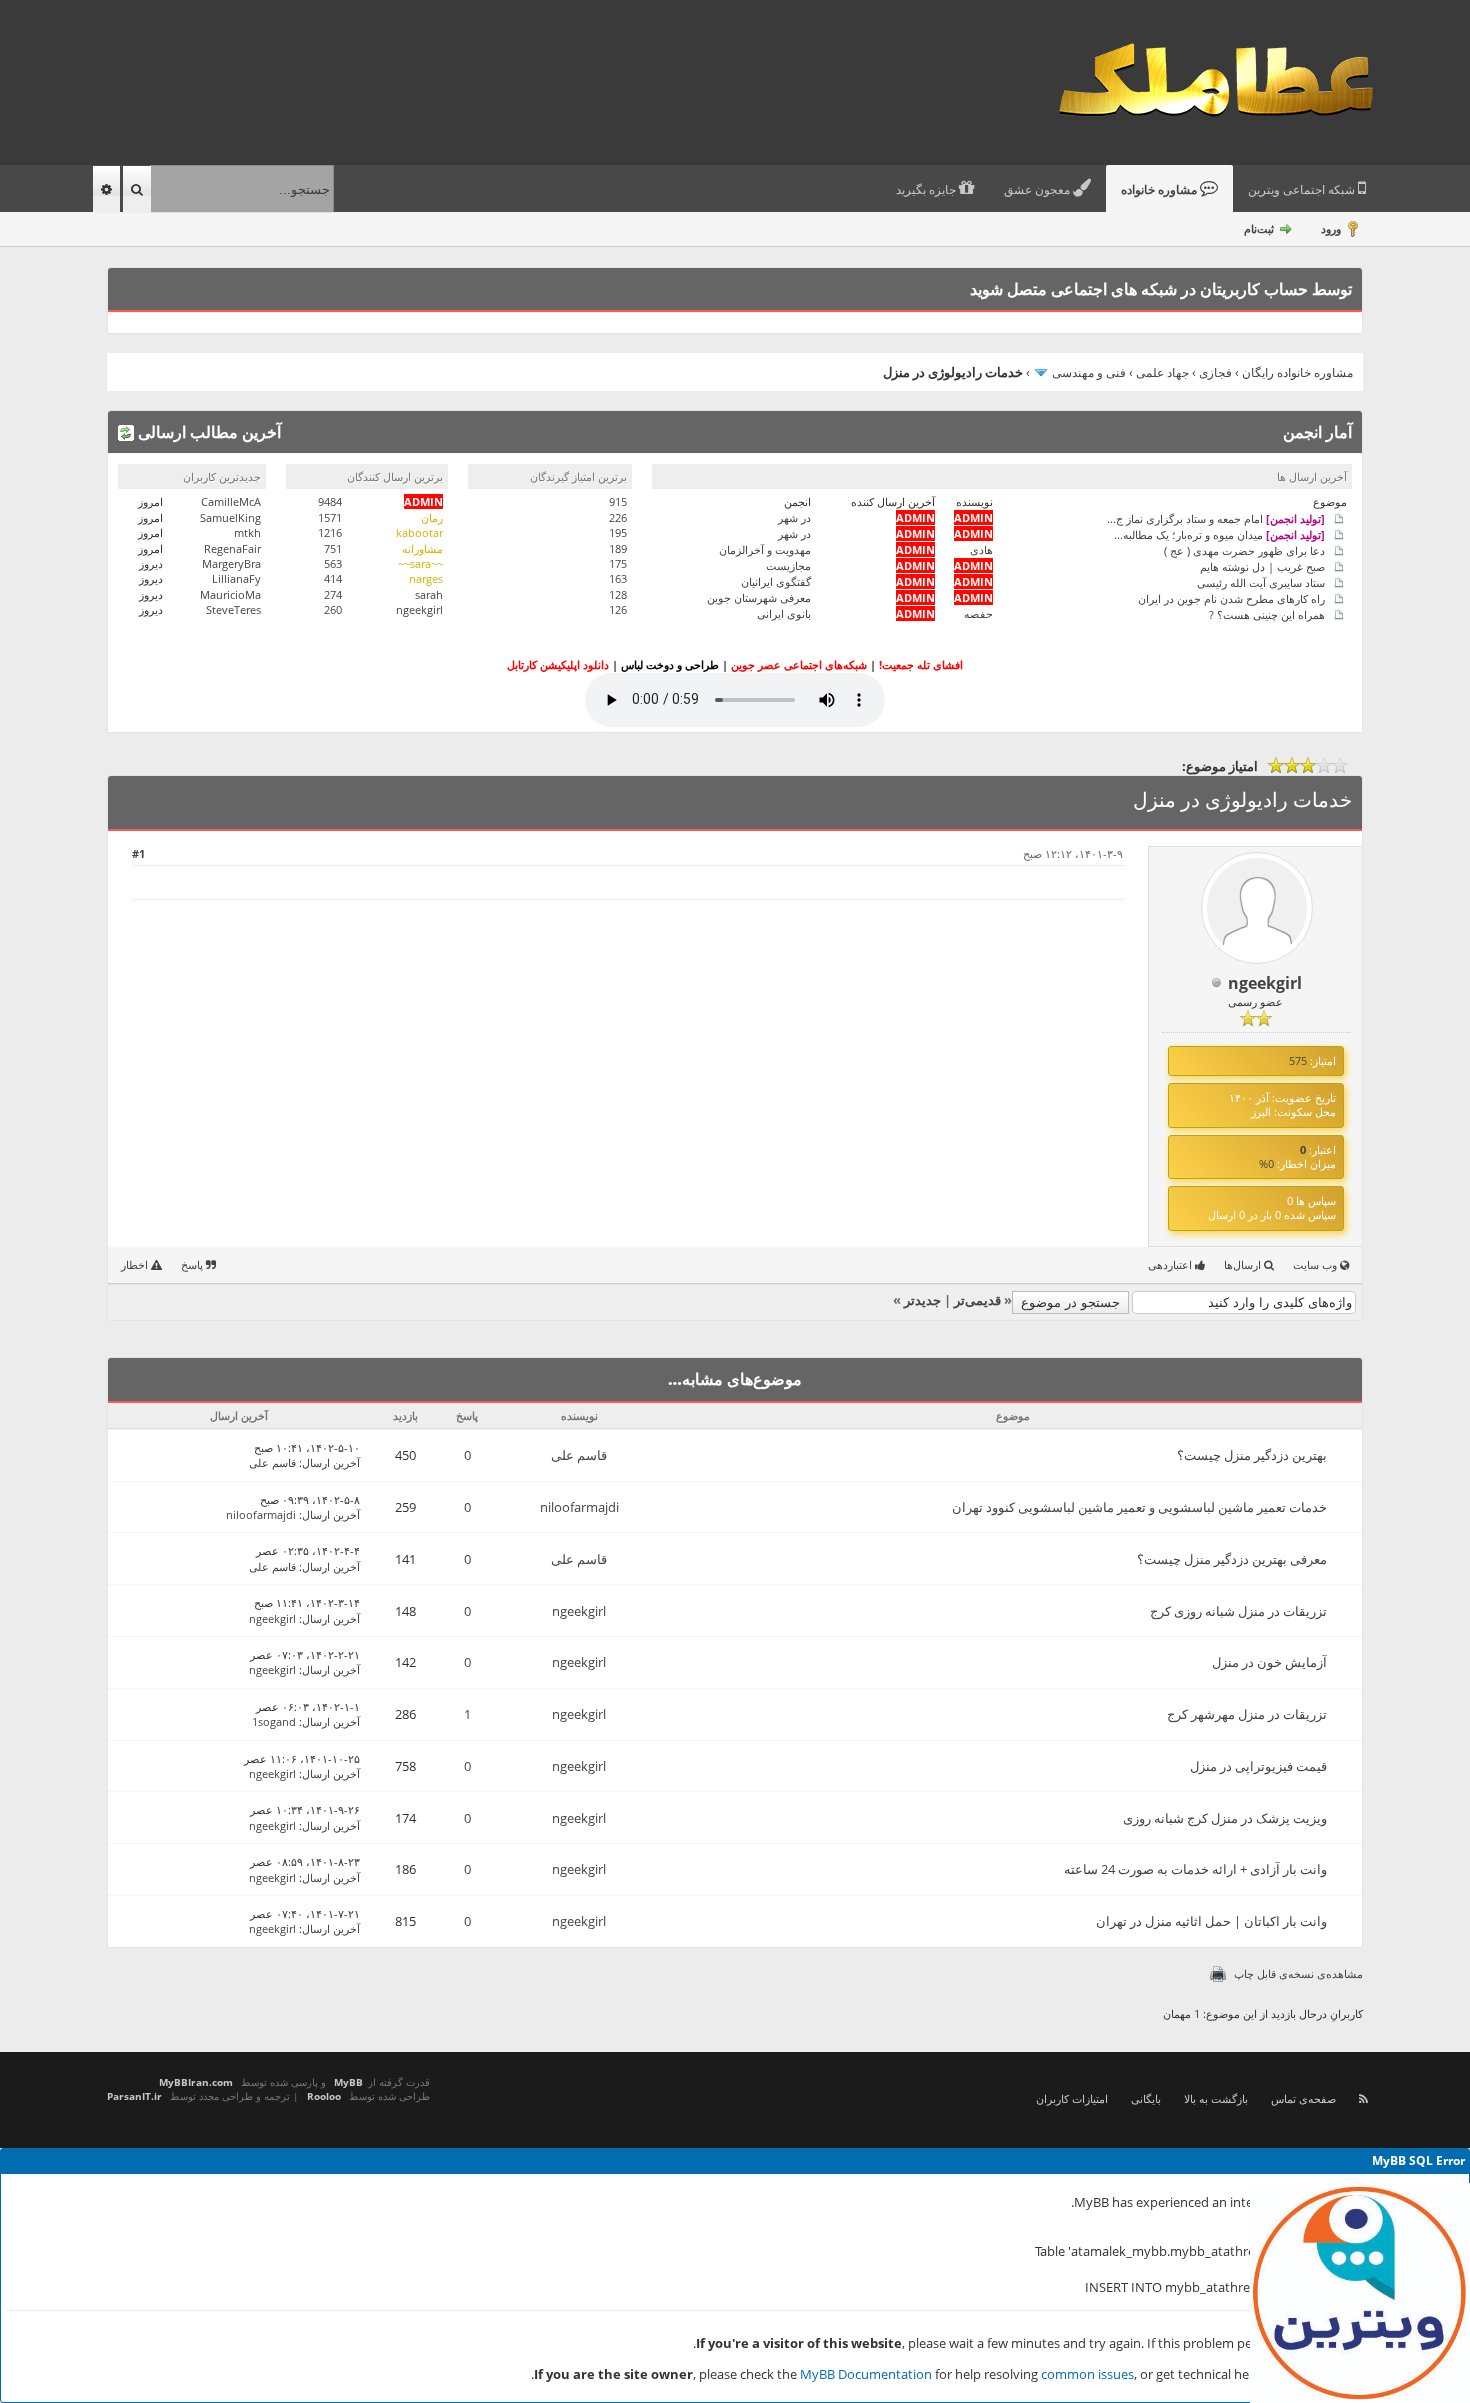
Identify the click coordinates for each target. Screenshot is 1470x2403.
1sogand (274, 1721)
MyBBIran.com (196, 2082)
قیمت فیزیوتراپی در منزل (1258, 1766)
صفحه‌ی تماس (1303, 2098)
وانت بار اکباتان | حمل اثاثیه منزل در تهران (1211, 1921)
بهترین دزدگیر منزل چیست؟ (1252, 1455)
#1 (138, 853)
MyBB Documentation (866, 2374)
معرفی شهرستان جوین (759, 597)
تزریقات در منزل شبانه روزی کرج (1238, 1611)
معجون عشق (1038, 190)
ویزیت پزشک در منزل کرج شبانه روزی (1225, 1818)
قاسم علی (579, 1455)
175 (618, 563)
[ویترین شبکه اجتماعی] (1360, 2293)
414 (333, 578)
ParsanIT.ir (134, 2096)
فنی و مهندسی (1089, 372)
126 (618, 609)
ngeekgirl (419, 609)
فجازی (1215, 372)
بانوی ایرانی (784, 613)
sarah (429, 594)
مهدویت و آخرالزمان (765, 549)
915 (618, 501)
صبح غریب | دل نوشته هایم (1262, 565)
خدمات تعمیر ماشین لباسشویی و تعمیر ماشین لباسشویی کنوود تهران (1139, 1507)
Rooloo (324, 2096)
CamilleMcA (231, 501)
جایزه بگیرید (927, 190)
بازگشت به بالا (1216, 2098)
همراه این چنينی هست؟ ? (1267, 613)
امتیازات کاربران (1072, 2098)
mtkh (247, 532)
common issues (1087, 2374)
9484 (330, 501)
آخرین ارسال (331, 1462)
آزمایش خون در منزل (1269, 1662)
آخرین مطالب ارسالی (207, 432)
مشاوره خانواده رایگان (1297, 372)
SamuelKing (230, 517)
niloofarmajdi (579, 1507)
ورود (1331, 228)
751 (333, 548)
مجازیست (788, 565)
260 (333, 609)
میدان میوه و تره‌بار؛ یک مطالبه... (1219, 533)
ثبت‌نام (1259, 228)
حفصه (978, 613)
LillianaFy (236, 578)
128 (618, 594)
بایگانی (1146, 2098)
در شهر (794, 517)
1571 (330, 517)
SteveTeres (233, 609)
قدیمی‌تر (977, 1300)
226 (618, 517)
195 (618, 532)
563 (333, 563)
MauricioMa (230, 594)
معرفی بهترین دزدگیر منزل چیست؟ (1232, 1559)
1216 (330, 532)
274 (333, 594)
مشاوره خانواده (1160, 190)
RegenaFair (232, 548)
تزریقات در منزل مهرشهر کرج (1247, 1714)
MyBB (348, 2082)
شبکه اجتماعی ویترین (1303, 190)
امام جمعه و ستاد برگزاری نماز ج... (1216, 517)
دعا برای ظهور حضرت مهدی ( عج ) (1244, 549)
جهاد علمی (1162, 372)
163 (618, 578)
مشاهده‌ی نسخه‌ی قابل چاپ (1298, 1973)
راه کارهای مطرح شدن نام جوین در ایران (1231, 597)
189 (618, 548)
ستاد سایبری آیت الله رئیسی (1261, 581)
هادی (981, 549)
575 (1298, 1060)
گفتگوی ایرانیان (776, 581)
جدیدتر (922, 1300)
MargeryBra (231, 563)
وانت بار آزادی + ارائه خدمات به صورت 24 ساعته (1195, 1869)
